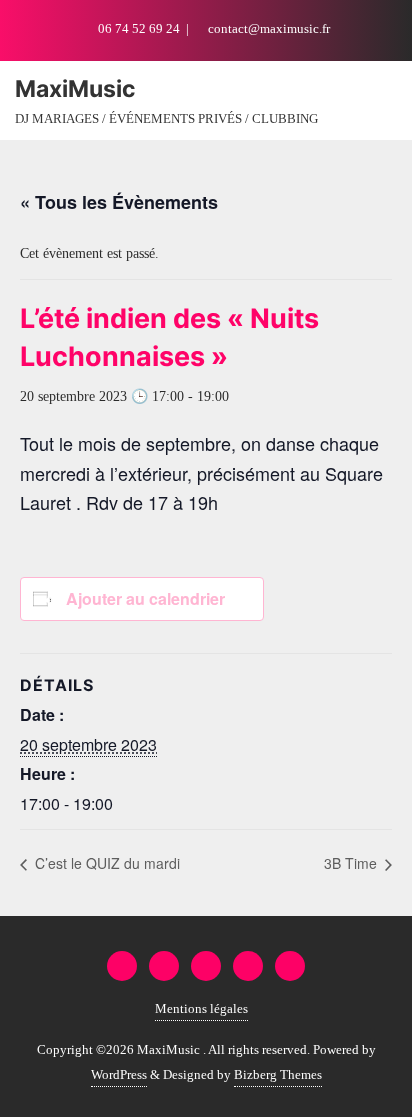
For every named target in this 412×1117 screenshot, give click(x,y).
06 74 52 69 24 (139, 28)
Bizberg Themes (278, 1074)
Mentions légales (201, 1008)
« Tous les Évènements (119, 202)
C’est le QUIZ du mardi (105, 863)
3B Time (352, 863)
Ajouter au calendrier (145, 598)
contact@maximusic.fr (267, 28)
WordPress (119, 1074)
